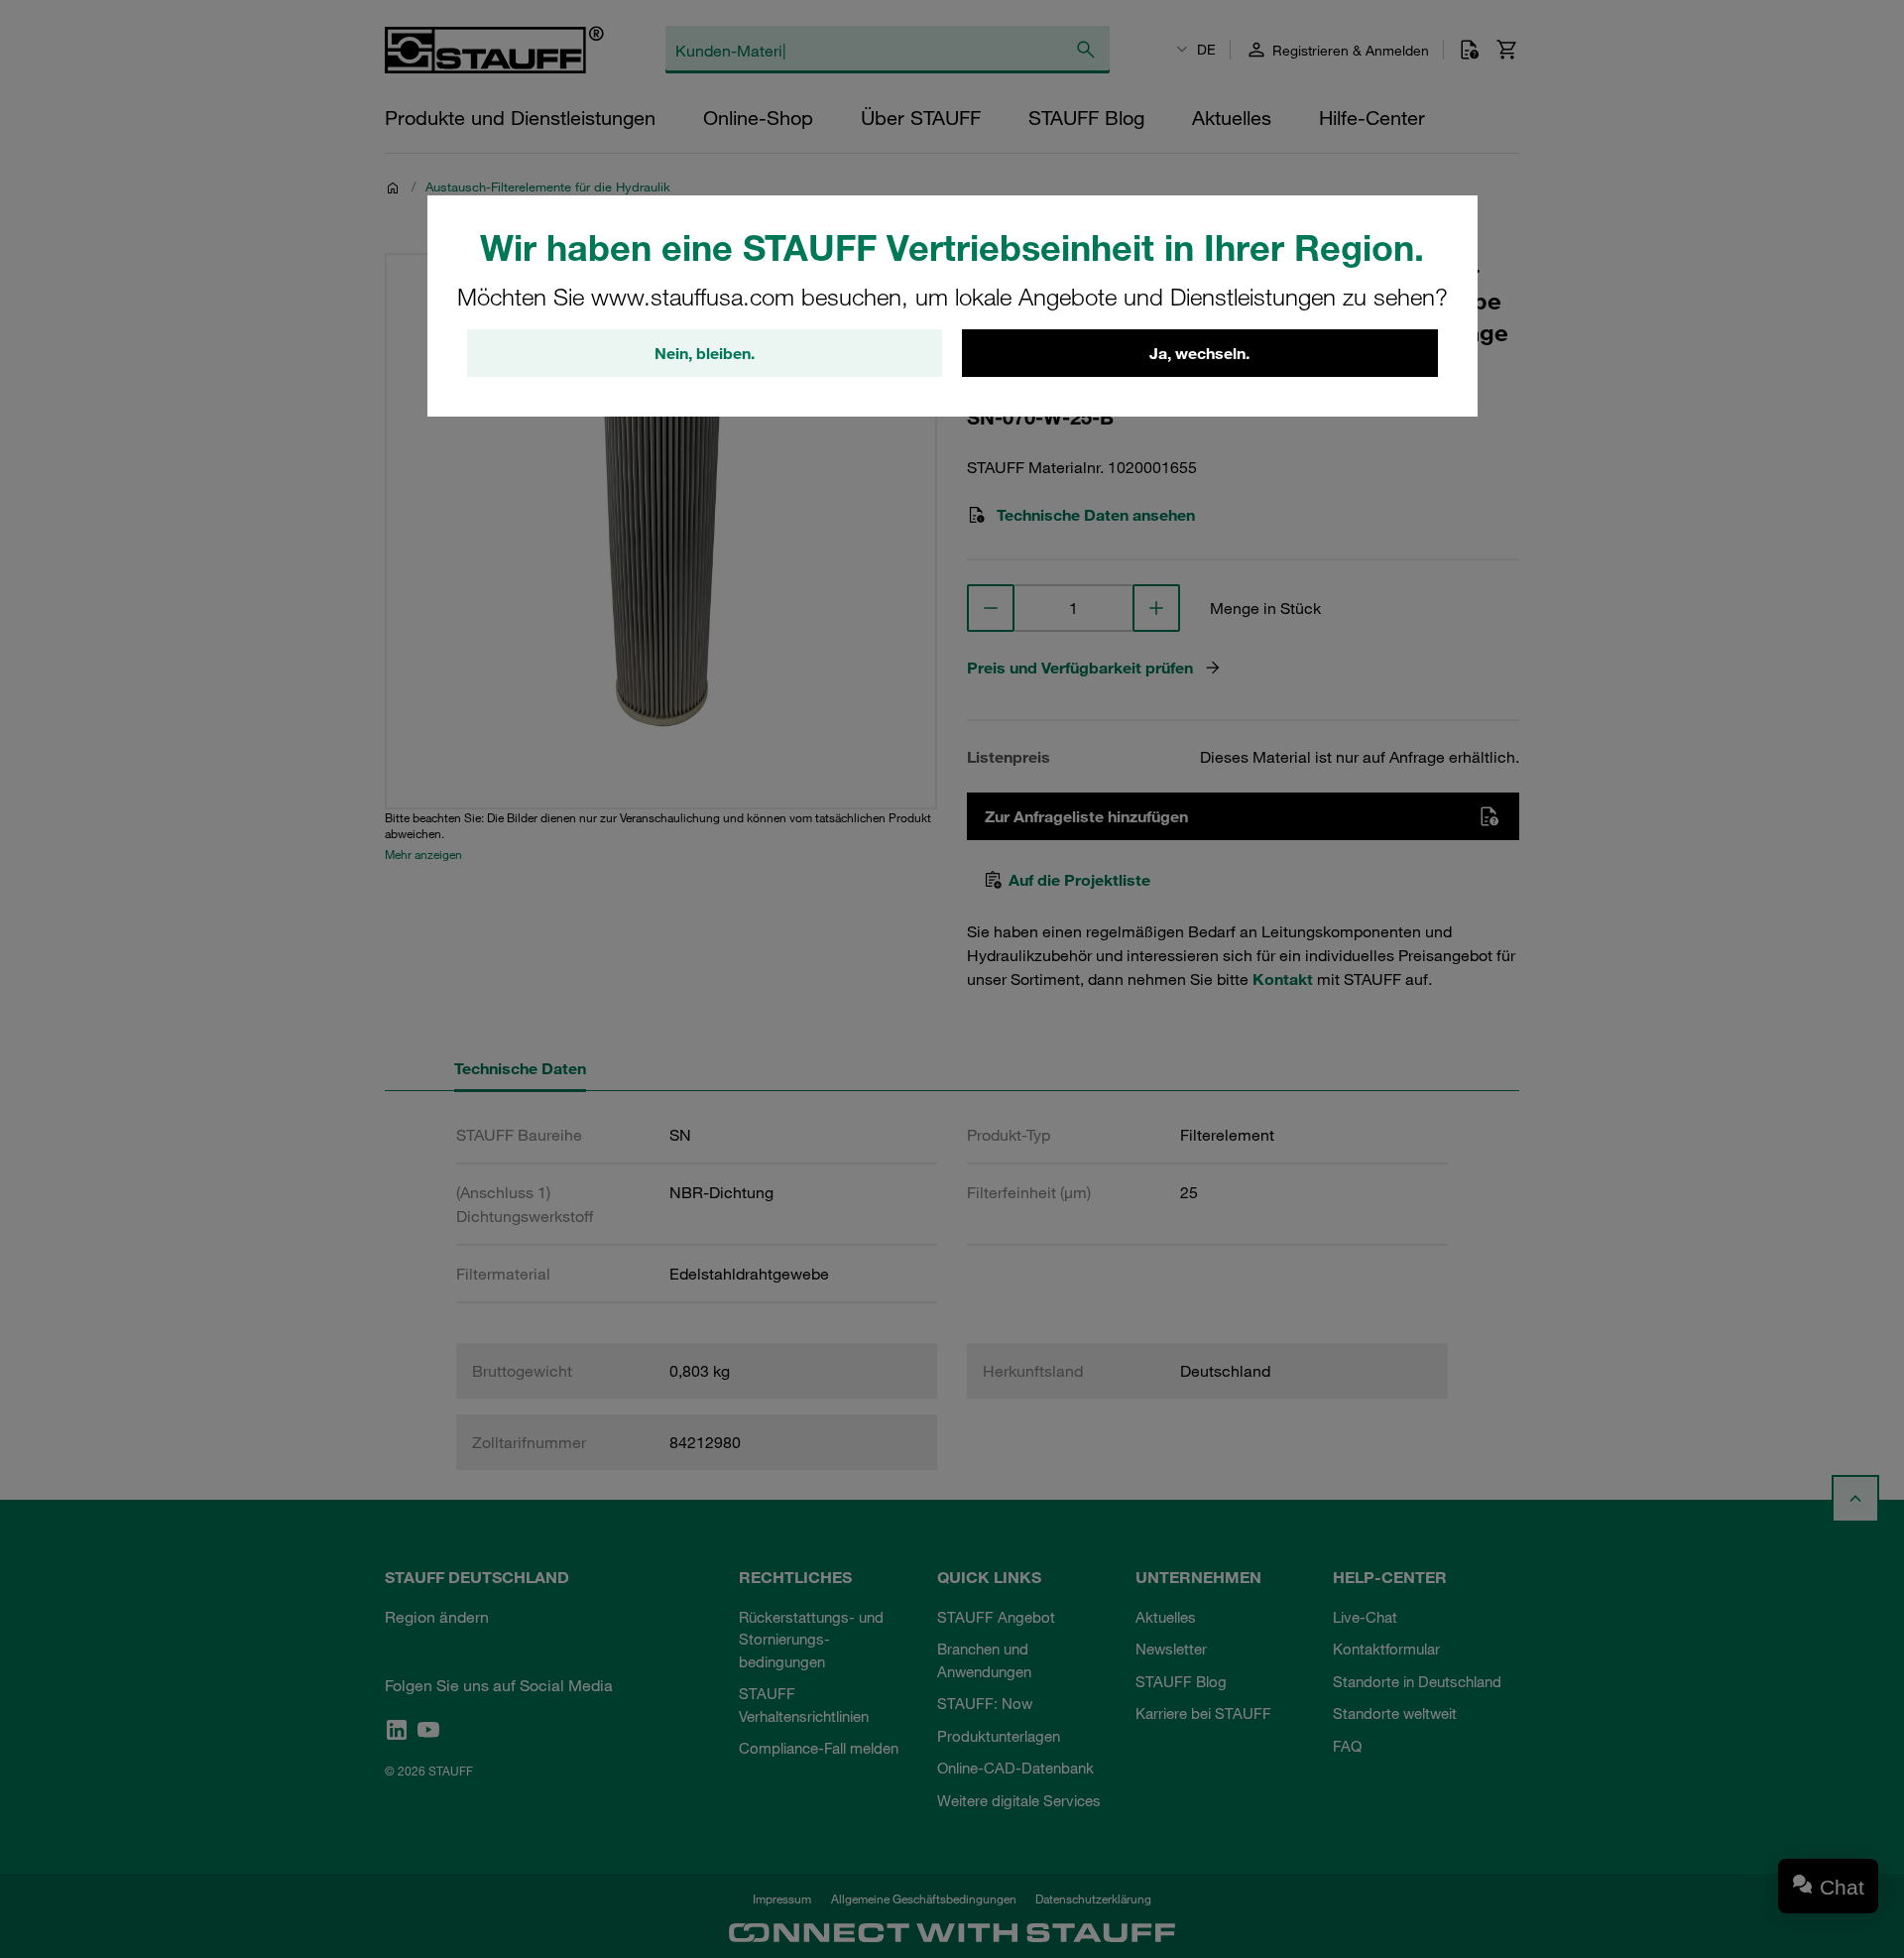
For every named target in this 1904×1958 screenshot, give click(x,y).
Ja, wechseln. (1199, 353)
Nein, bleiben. (705, 353)
